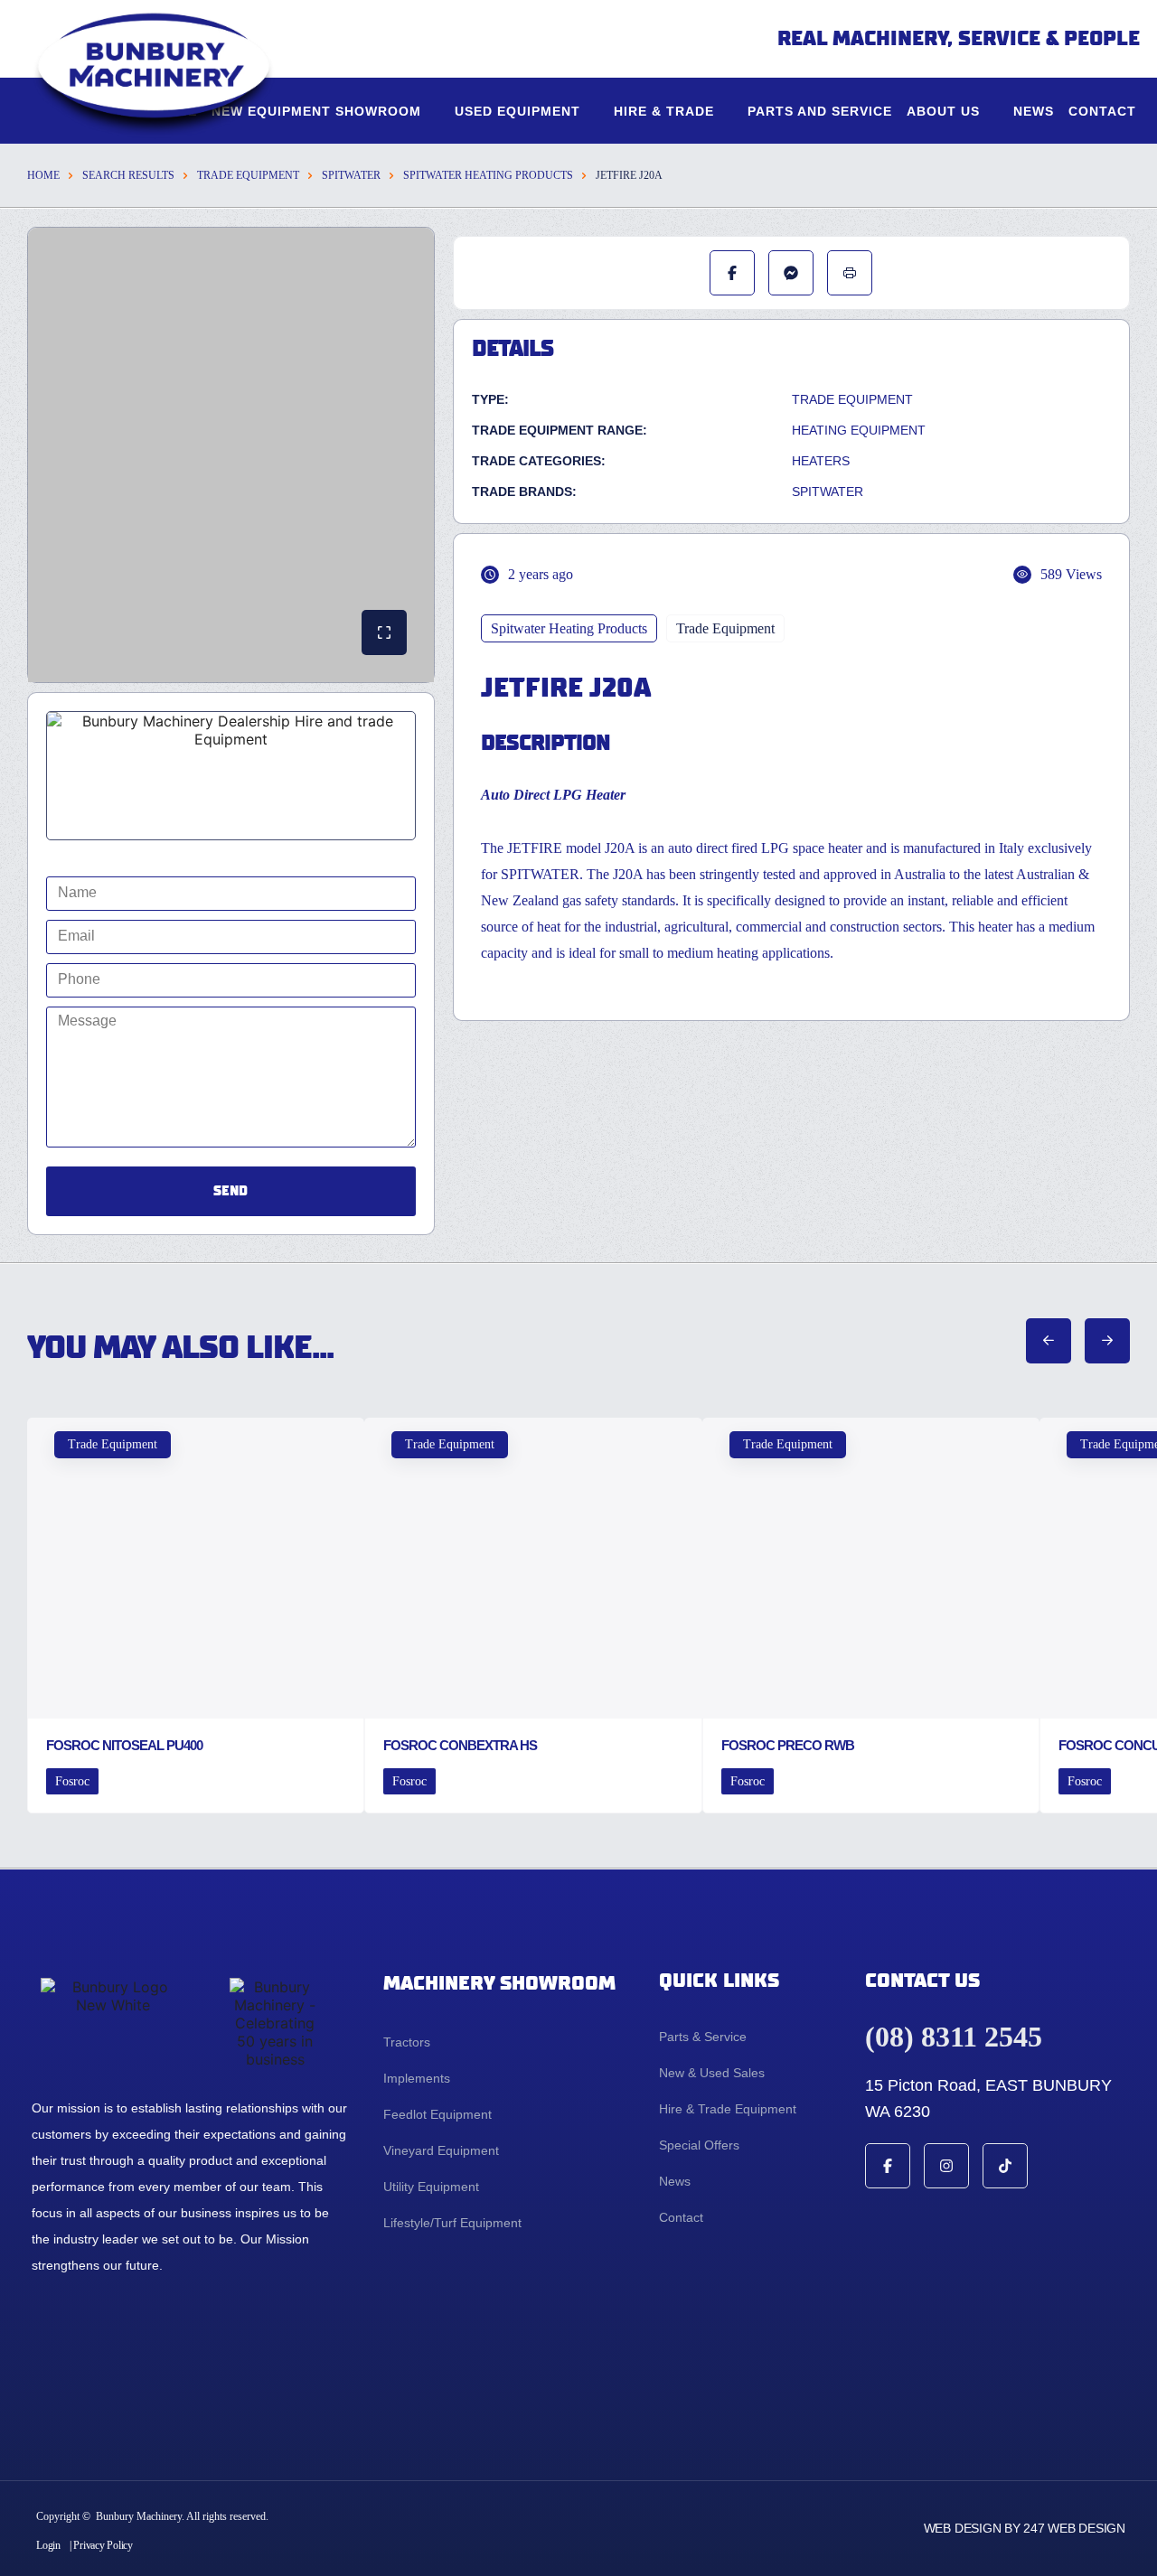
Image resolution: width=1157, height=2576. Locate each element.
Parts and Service (820, 111)
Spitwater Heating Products (488, 175)
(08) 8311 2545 (954, 2037)
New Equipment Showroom (316, 111)
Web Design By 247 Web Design (1025, 2528)
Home (43, 175)
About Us (943, 111)
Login (48, 2545)
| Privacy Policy (101, 2545)
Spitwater (351, 175)
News (1034, 111)
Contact (1102, 111)
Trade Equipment (248, 175)
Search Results (128, 175)
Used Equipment (517, 111)
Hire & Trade (664, 111)
